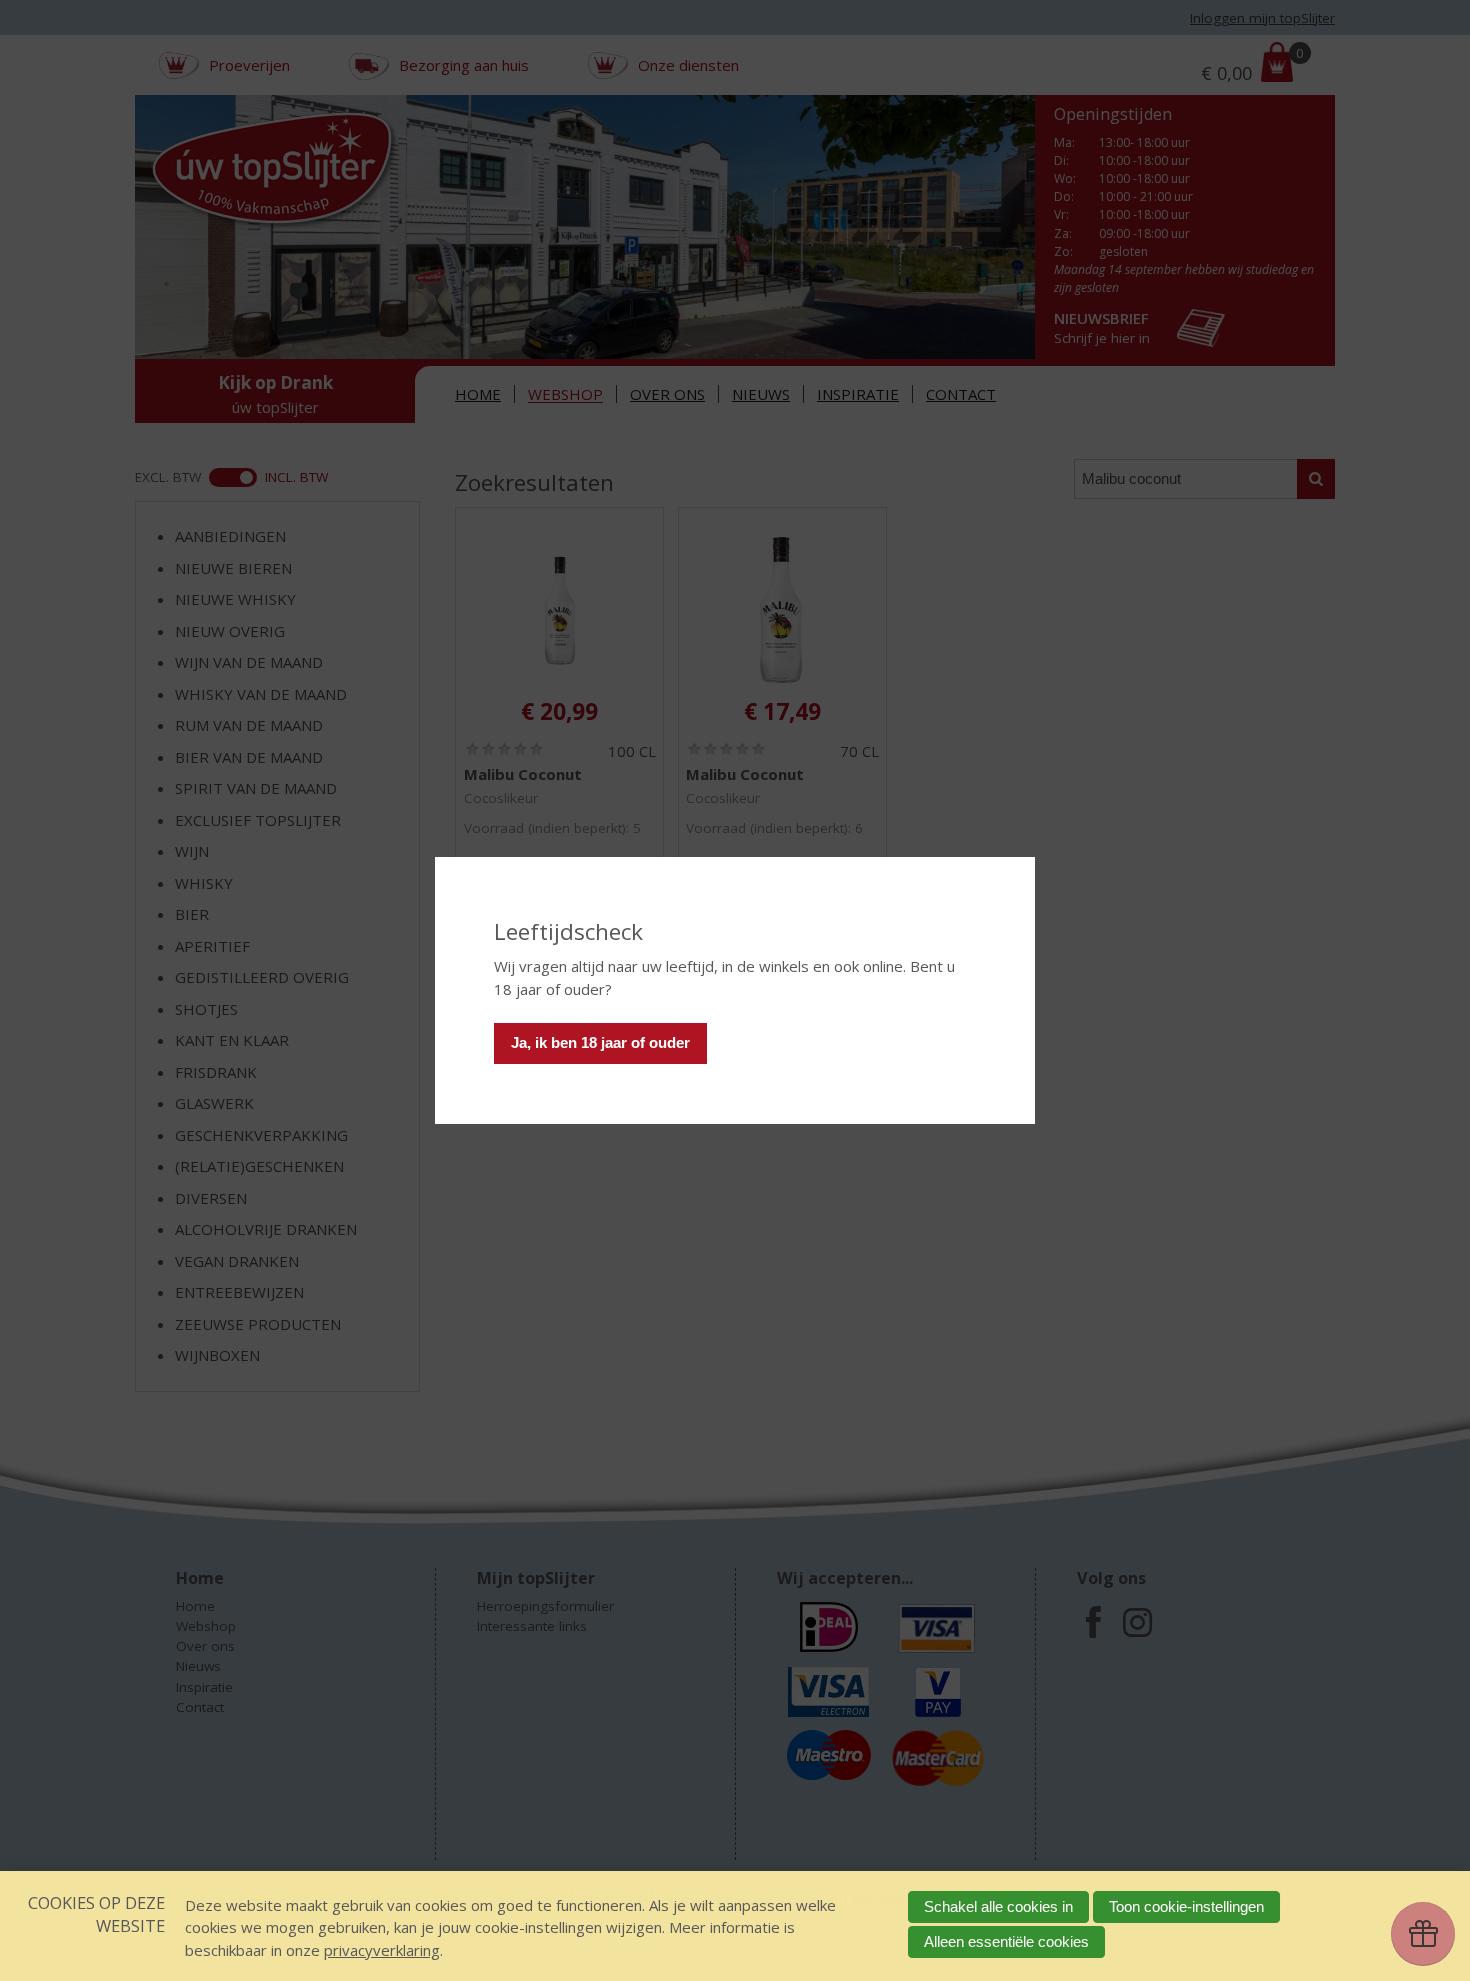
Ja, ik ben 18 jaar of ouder (600, 1042)
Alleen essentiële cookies (1006, 1941)
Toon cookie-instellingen (1186, 1906)
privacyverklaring (382, 1950)
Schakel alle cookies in (998, 1906)
